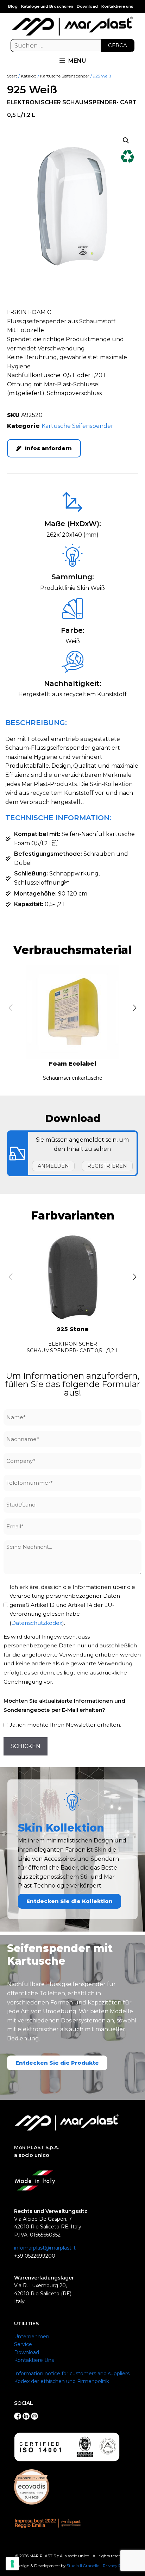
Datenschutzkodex (37, 1623)
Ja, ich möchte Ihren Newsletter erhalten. (65, 1725)
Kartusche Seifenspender (65, 76)
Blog (13, 6)
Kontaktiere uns (117, 6)
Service (23, 2344)
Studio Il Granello (83, 2566)
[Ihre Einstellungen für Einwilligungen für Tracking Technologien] (12, 2564)
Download (87, 6)
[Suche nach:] (72, 46)
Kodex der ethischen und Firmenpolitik (62, 2381)
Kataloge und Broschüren (47, 6)
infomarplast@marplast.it (45, 2248)
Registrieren (107, 1166)
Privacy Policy (116, 2566)
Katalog (29, 76)
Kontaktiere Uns (34, 2360)
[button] (126, 141)
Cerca (118, 45)
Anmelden (53, 1166)
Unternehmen (32, 2337)
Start (12, 76)
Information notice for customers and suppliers (72, 2374)
